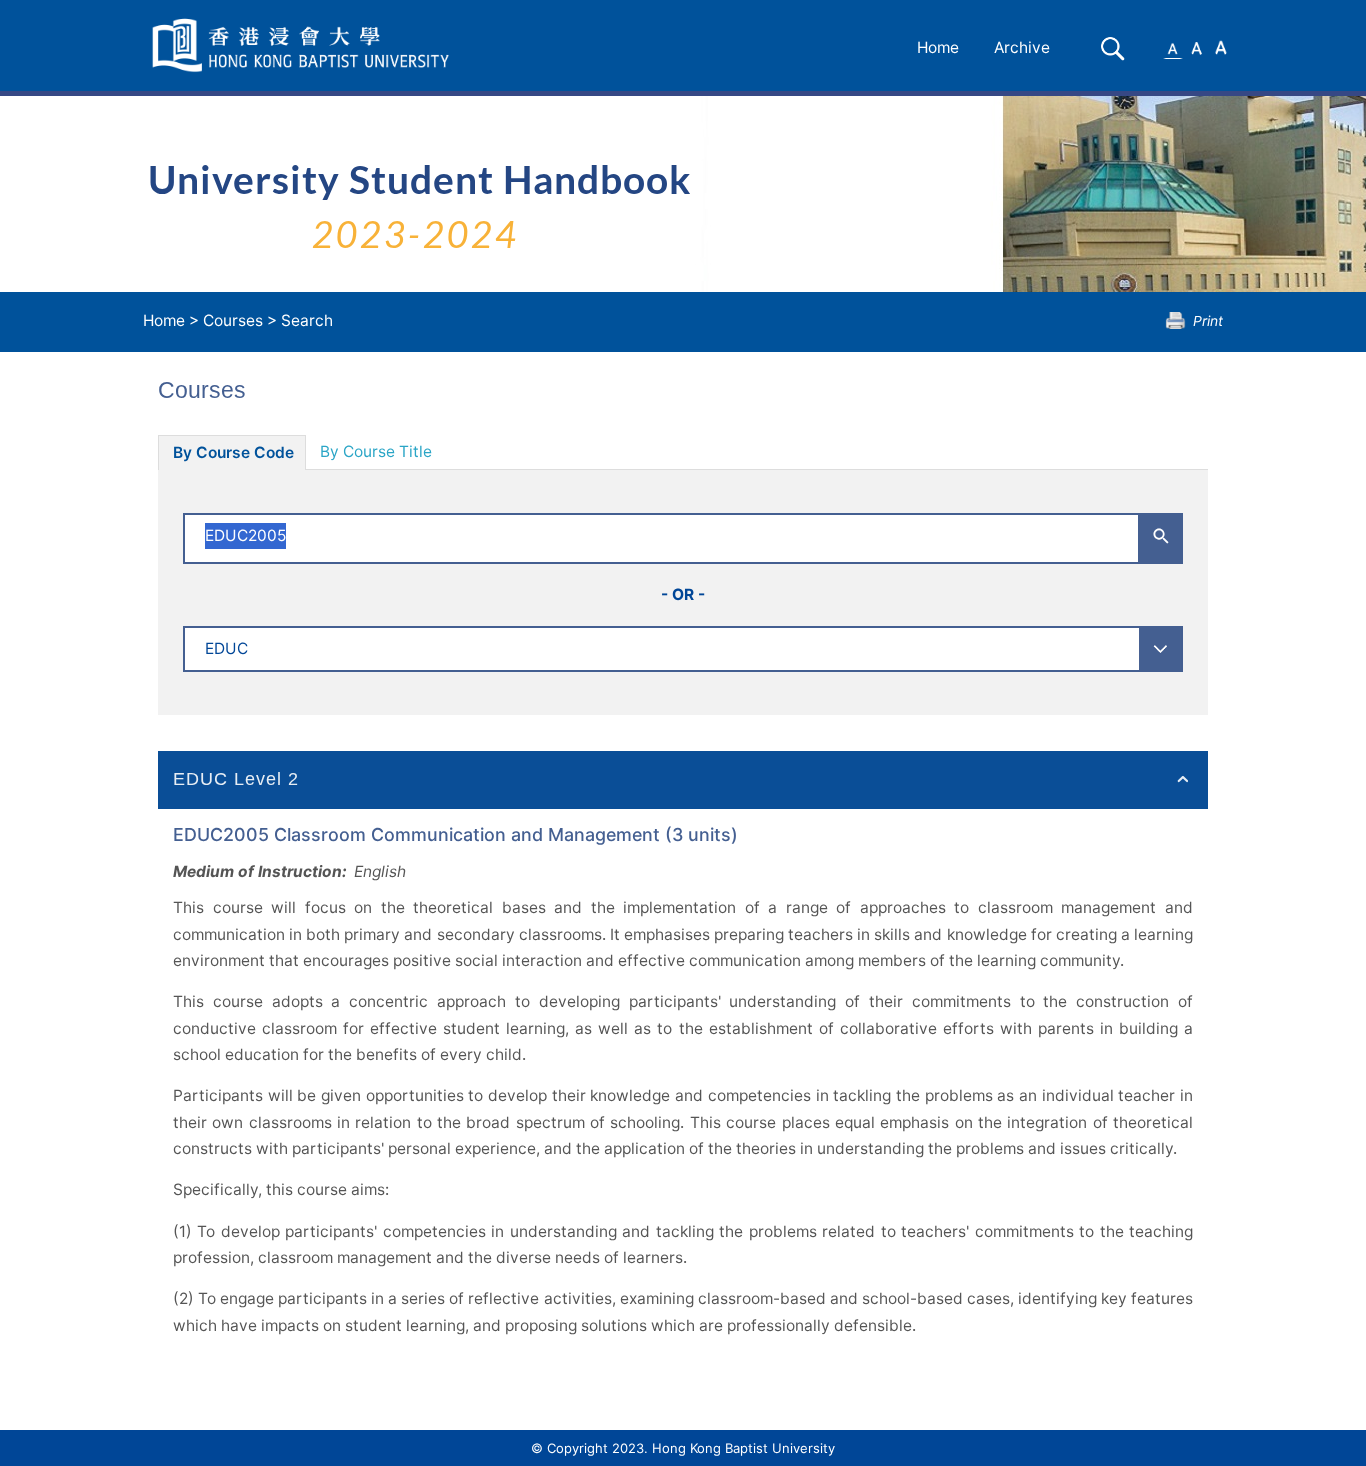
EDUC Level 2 (236, 779)
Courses (233, 320)
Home (938, 47)
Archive (1022, 47)
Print (1208, 320)
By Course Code (233, 452)
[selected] (304, 45)
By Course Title (376, 451)
